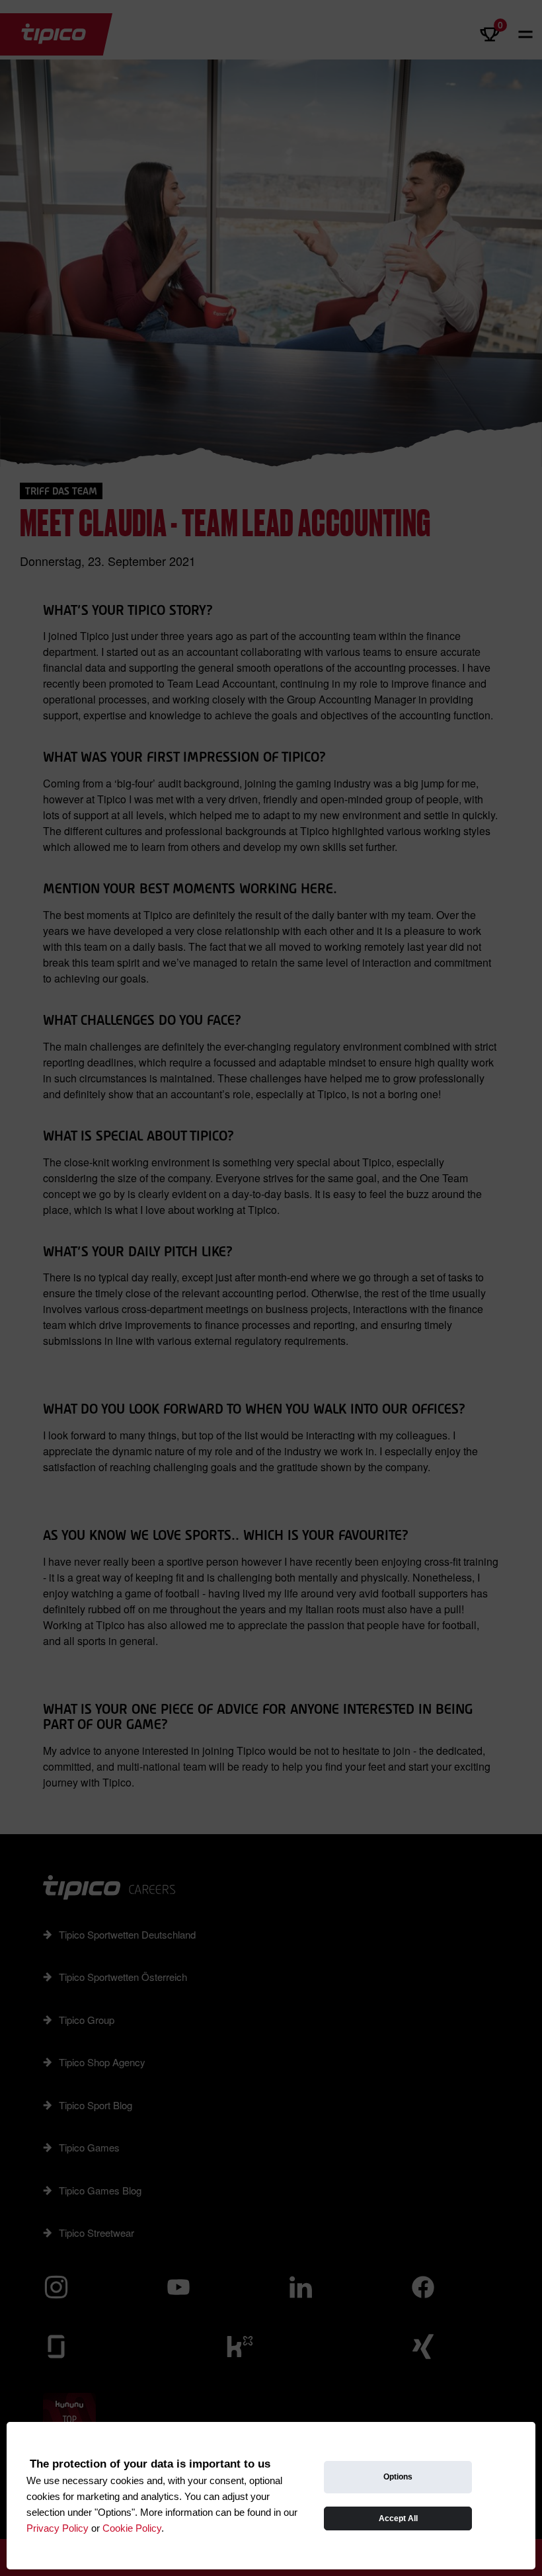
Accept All (398, 2518)
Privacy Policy (58, 2528)
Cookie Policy (132, 2528)
